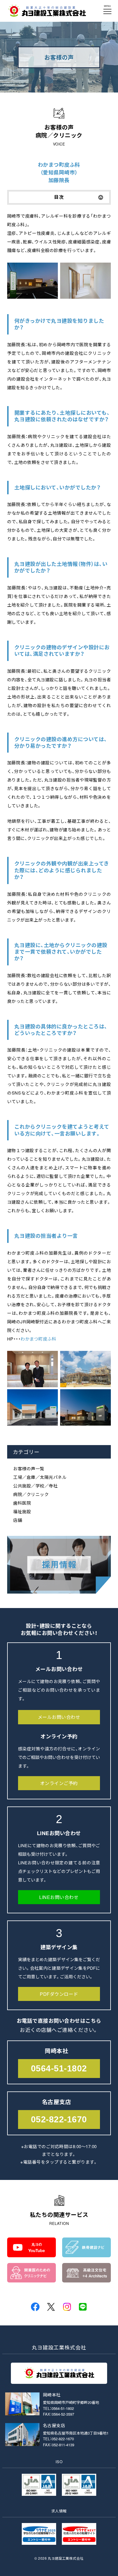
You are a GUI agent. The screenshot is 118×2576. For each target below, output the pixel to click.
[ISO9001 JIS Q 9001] (39, 2491)
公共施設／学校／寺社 (35, 1486)
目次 (59, 197)
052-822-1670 (59, 2119)
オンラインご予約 (59, 1783)
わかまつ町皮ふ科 (38, 1339)
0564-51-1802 (59, 2068)
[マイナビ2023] (39, 2540)
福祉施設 (22, 1511)
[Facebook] (35, 2307)
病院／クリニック (31, 1494)
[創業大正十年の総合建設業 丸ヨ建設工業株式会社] (47, 13)
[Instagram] (67, 2307)
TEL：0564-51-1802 (58, 2408)
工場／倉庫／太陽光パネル (40, 1477)
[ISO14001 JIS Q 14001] (79, 2491)
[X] (51, 2307)
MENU (107, 6)
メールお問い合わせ (59, 1717)
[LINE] (83, 2307)
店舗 (18, 1520)
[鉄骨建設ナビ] (86, 2253)
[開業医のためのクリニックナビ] (32, 2278)
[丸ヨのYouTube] (32, 2253)
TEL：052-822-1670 (58, 2439)
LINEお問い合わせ (59, 1897)
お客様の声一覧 (29, 1468)
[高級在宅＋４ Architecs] (86, 2278)
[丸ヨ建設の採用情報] (59, 1589)
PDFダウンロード (59, 1994)
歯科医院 (22, 1503)
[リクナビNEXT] (79, 2540)
